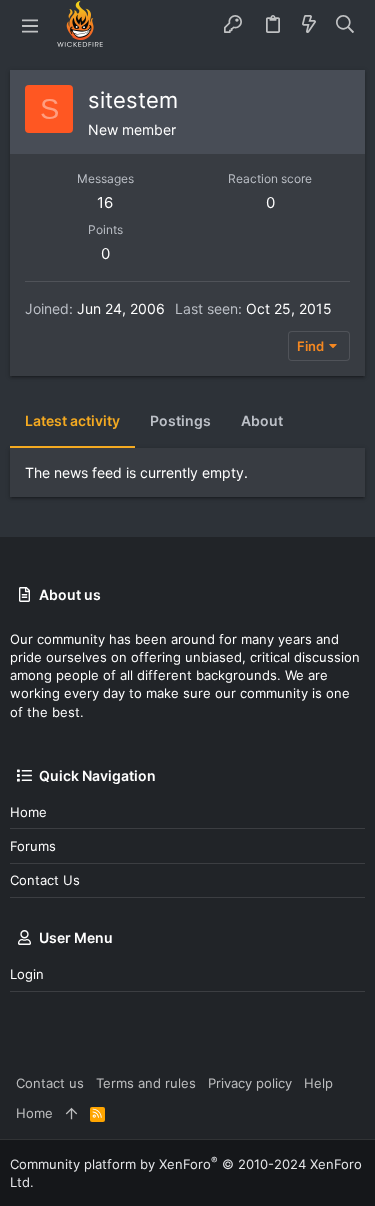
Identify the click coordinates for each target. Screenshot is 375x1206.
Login (27, 974)
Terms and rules (146, 1083)
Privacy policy (250, 1083)
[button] (30, 25)
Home (28, 812)
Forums (33, 846)
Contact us (45, 880)
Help (318, 1083)
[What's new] (309, 25)
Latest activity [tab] (72, 420)
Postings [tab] (180, 420)
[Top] (71, 1113)
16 (105, 202)
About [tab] (262, 420)
